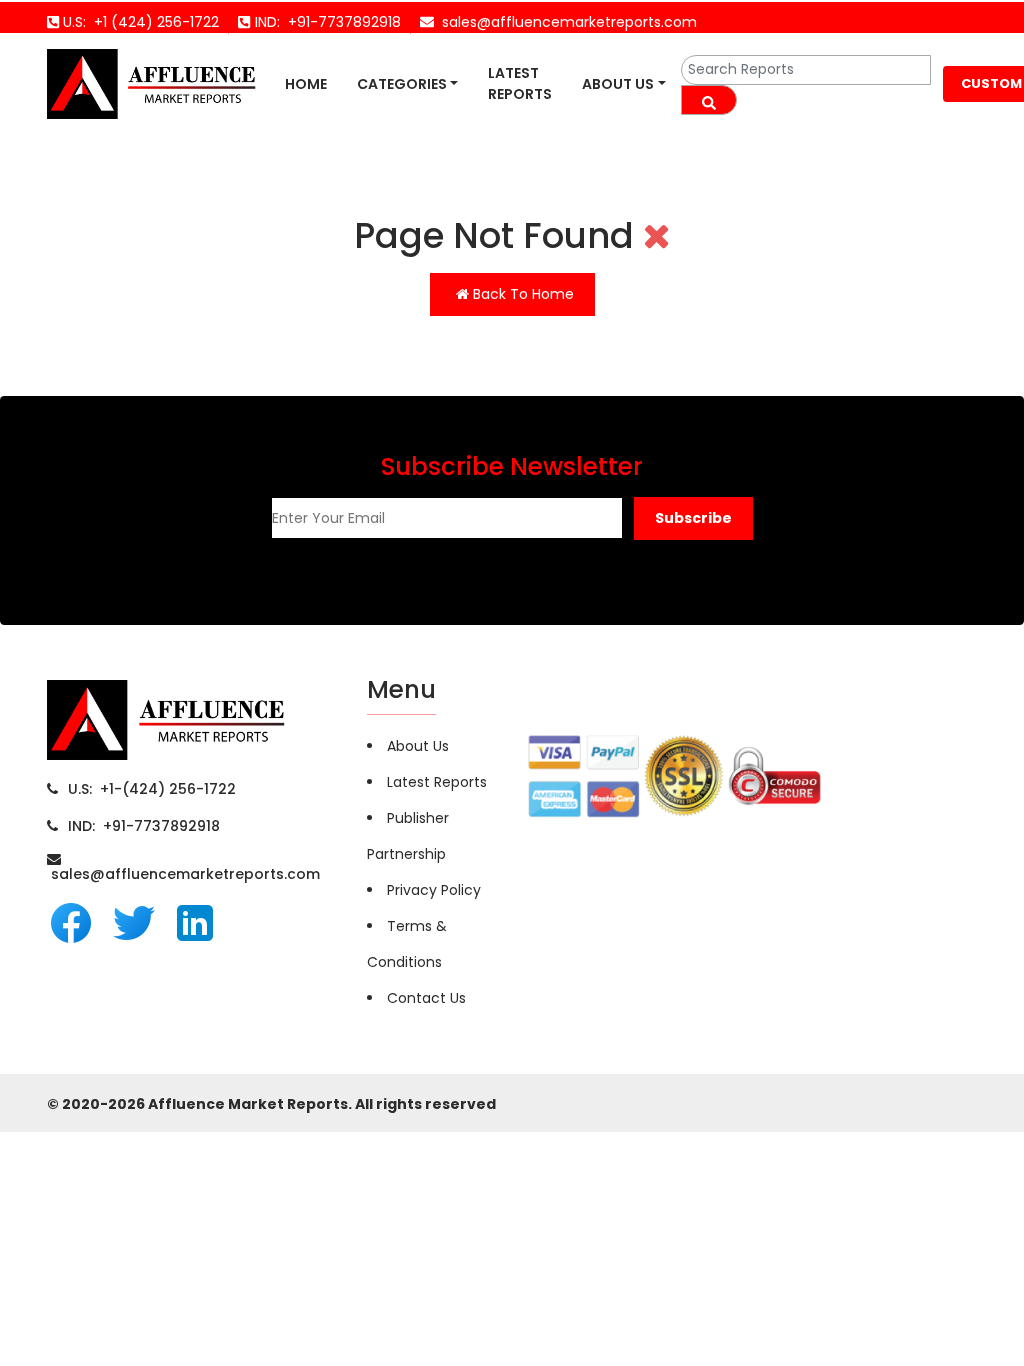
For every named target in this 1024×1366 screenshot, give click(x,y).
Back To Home (521, 294)
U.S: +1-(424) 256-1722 (152, 789)
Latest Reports (520, 83)
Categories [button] (402, 84)
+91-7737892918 (340, 22)
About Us (618, 84)
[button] (693, 518)
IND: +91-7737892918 (144, 826)
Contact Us (426, 998)
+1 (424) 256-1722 (152, 22)
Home (306, 84)
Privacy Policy (434, 890)
